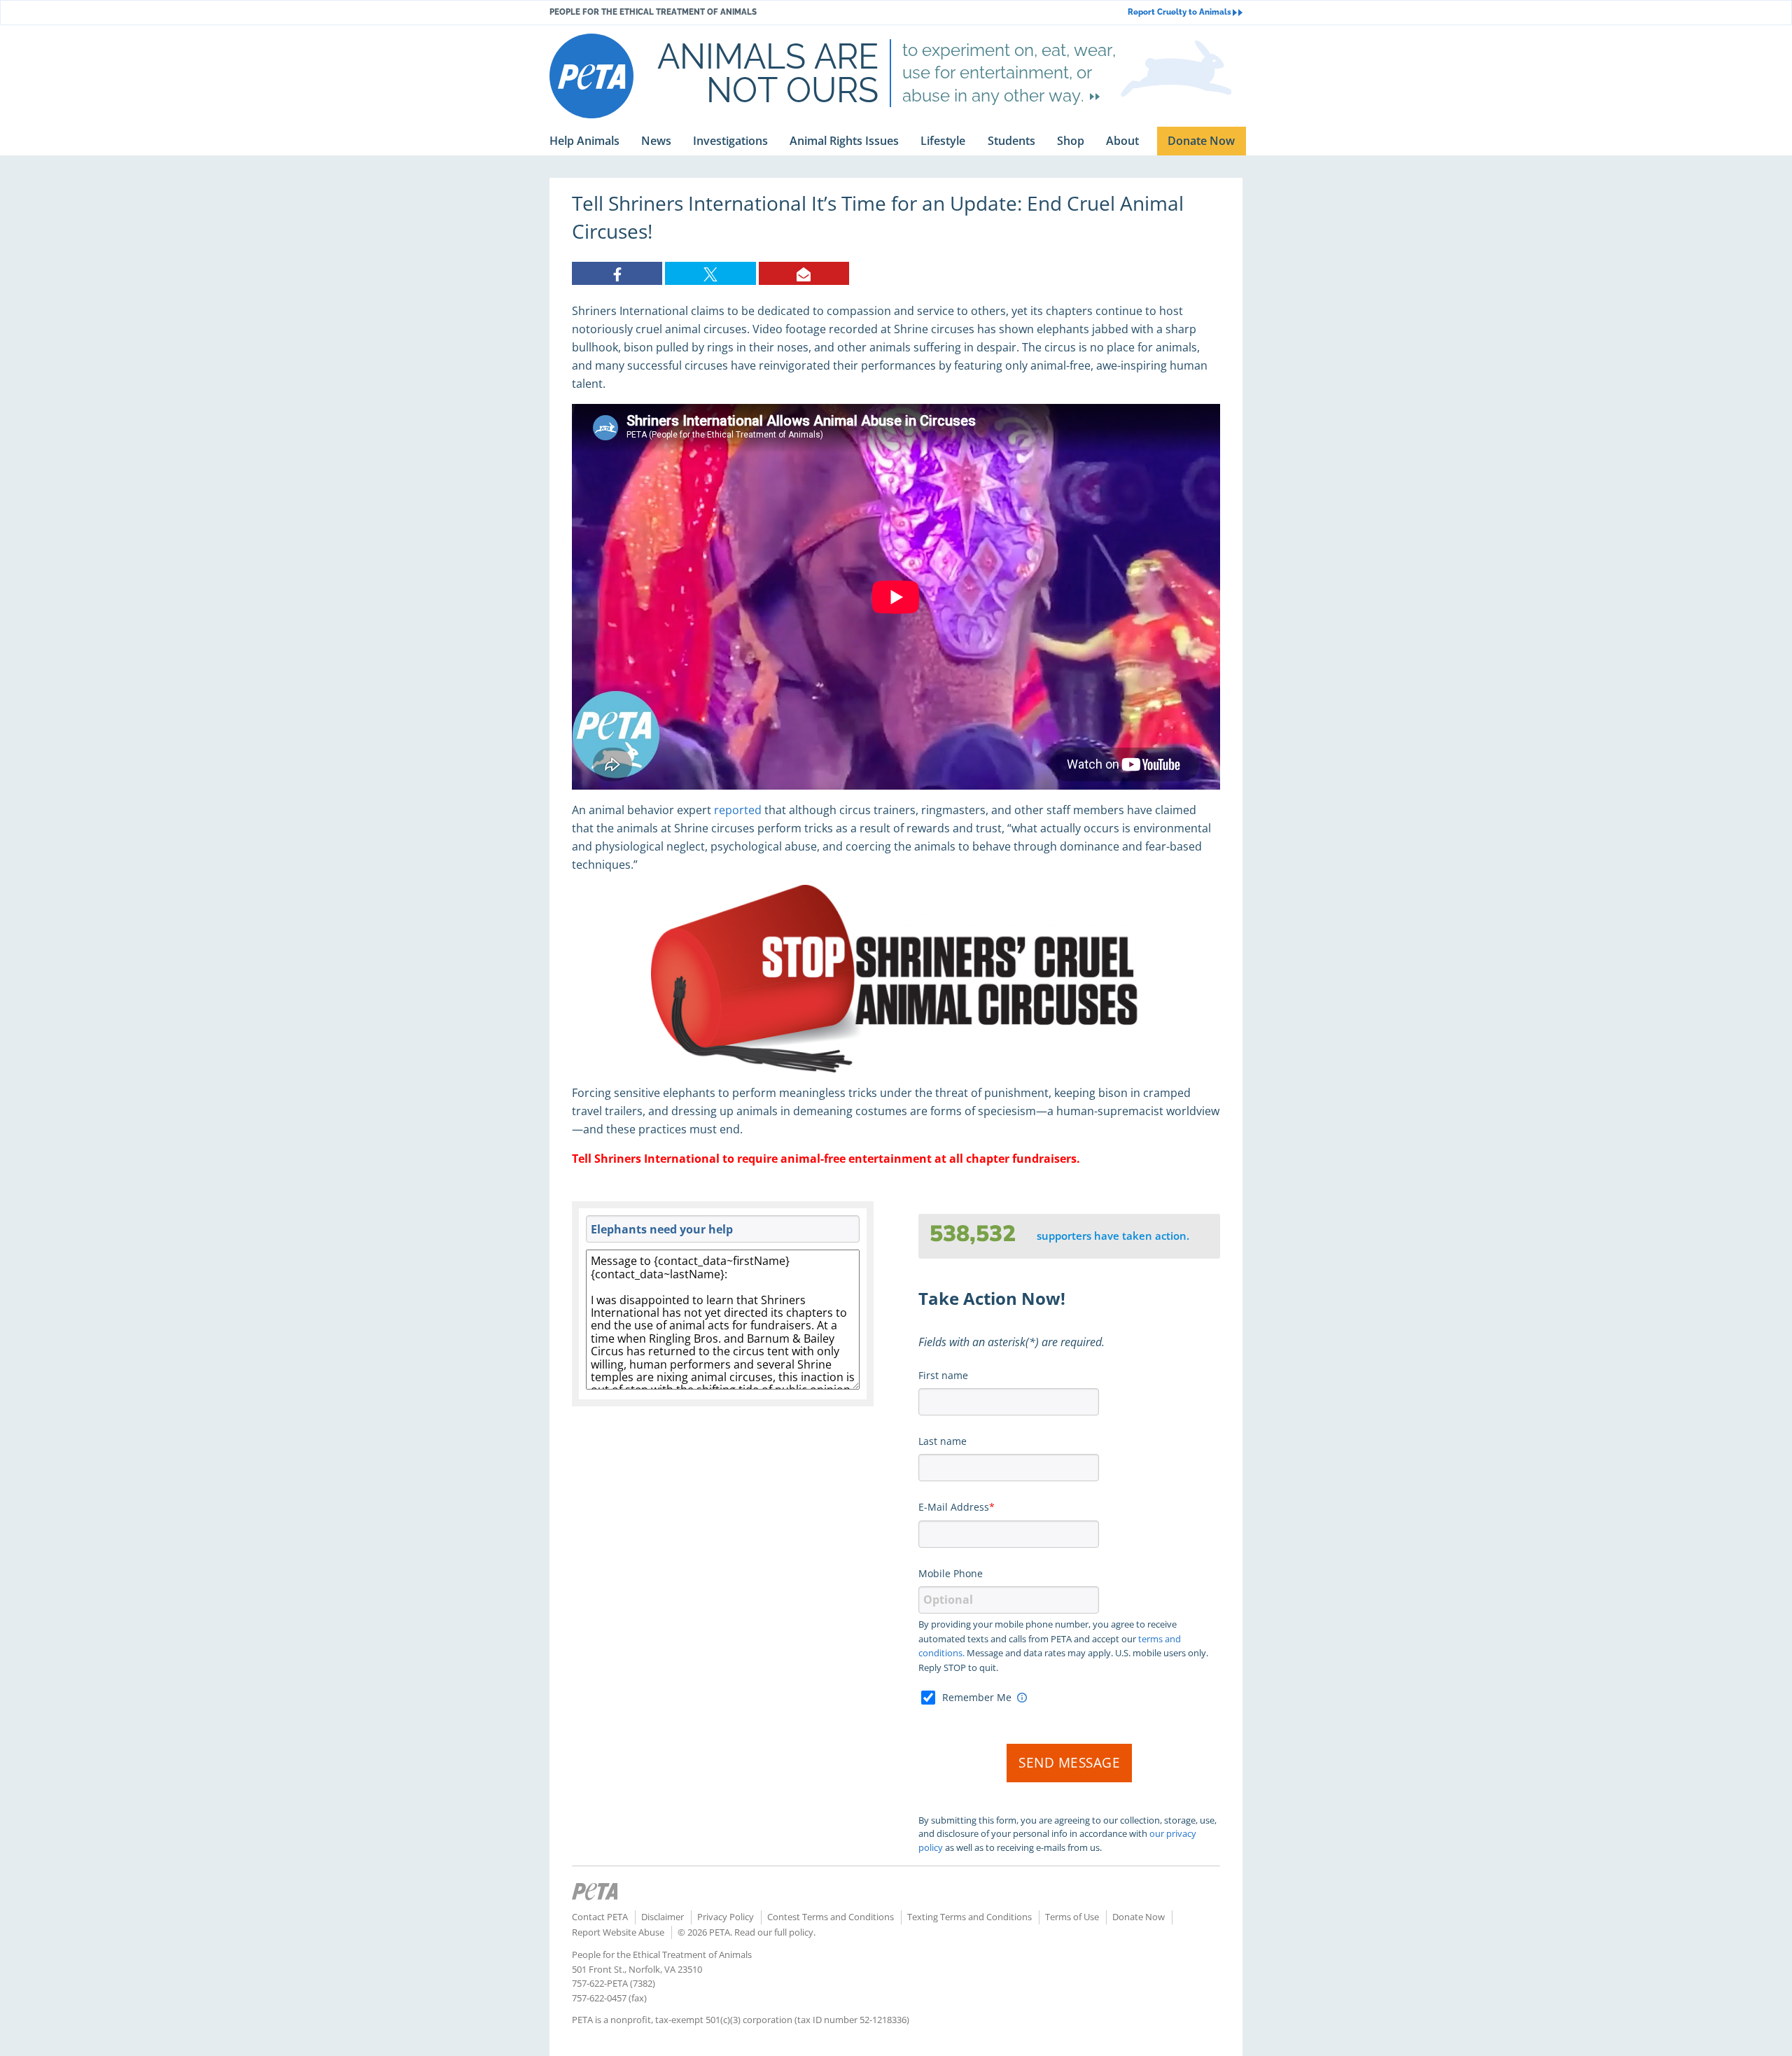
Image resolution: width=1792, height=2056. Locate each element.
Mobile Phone (951, 1573)
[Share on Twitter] (710, 273)
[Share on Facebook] (617, 273)
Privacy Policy (726, 1917)
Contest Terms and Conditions (831, 1917)
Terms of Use (1072, 1917)
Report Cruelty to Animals (1179, 12)
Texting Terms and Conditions (969, 1917)
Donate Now (1139, 1917)
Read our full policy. (775, 1932)
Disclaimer (663, 1917)
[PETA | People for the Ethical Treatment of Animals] (591, 76)
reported (738, 810)
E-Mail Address (954, 1507)
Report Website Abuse (618, 1932)
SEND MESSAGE (1069, 1763)
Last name (943, 1441)
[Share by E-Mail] (804, 273)
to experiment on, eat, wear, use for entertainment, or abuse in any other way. (1009, 73)
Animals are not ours (768, 73)
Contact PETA (600, 1917)
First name (943, 1375)
